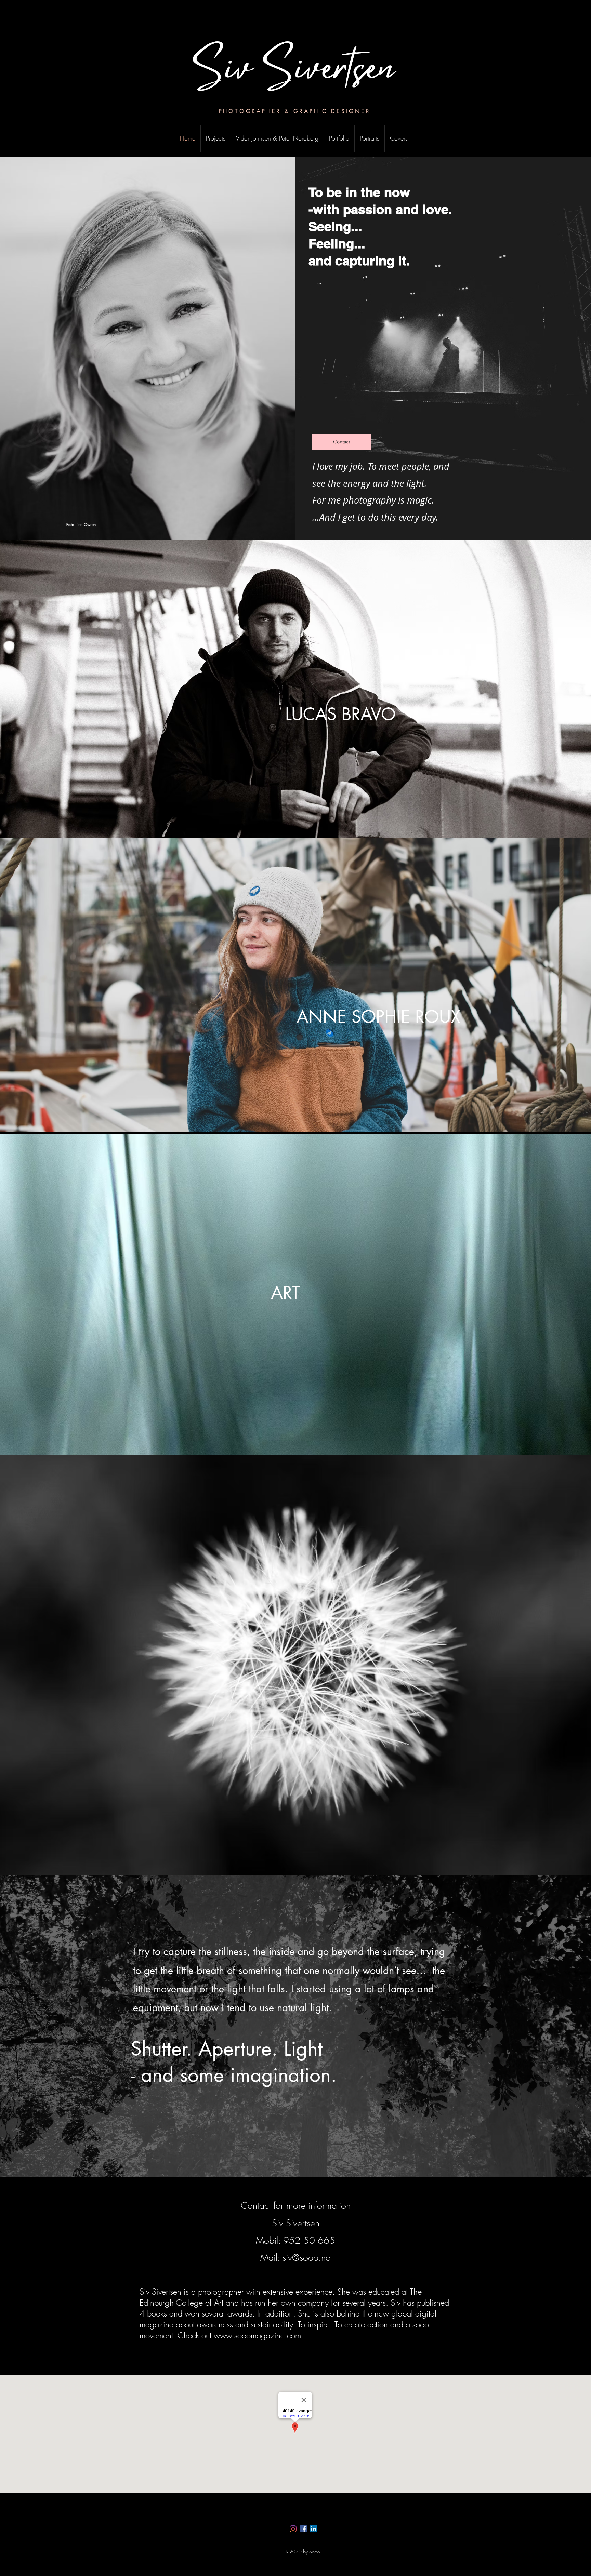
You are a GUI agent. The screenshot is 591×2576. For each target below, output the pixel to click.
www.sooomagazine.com (257, 2335)
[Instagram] (293, 2529)
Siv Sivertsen (295, 72)
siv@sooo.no (307, 2258)
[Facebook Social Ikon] (303, 2529)
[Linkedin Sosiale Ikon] (314, 2529)
